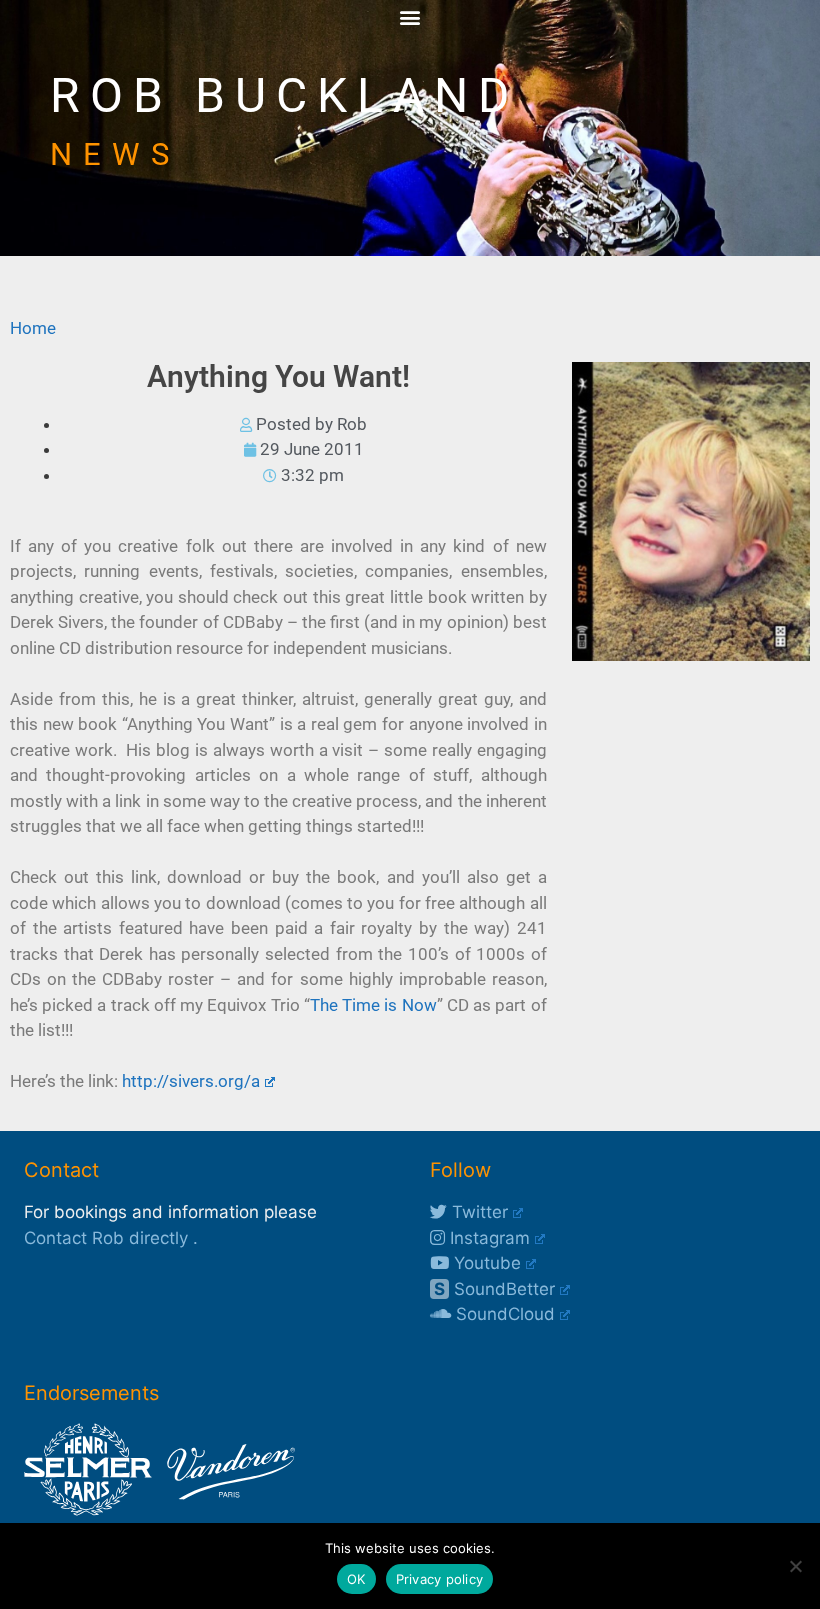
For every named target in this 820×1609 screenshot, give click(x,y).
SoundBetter (494, 1289)
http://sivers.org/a (191, 1081)
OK (356, 1579)
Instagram (487, 1238)
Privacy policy (440, 1579)
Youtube (485, 1263)
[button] (410, 16)
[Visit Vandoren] (226, 1510)
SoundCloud (503, 1314)
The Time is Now (373, 1005)
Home (33, 328)
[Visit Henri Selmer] (88, 1510)
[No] (795, 1566)
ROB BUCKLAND (285, 95)
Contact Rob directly (106, 1238)
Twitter (477, 1212)
